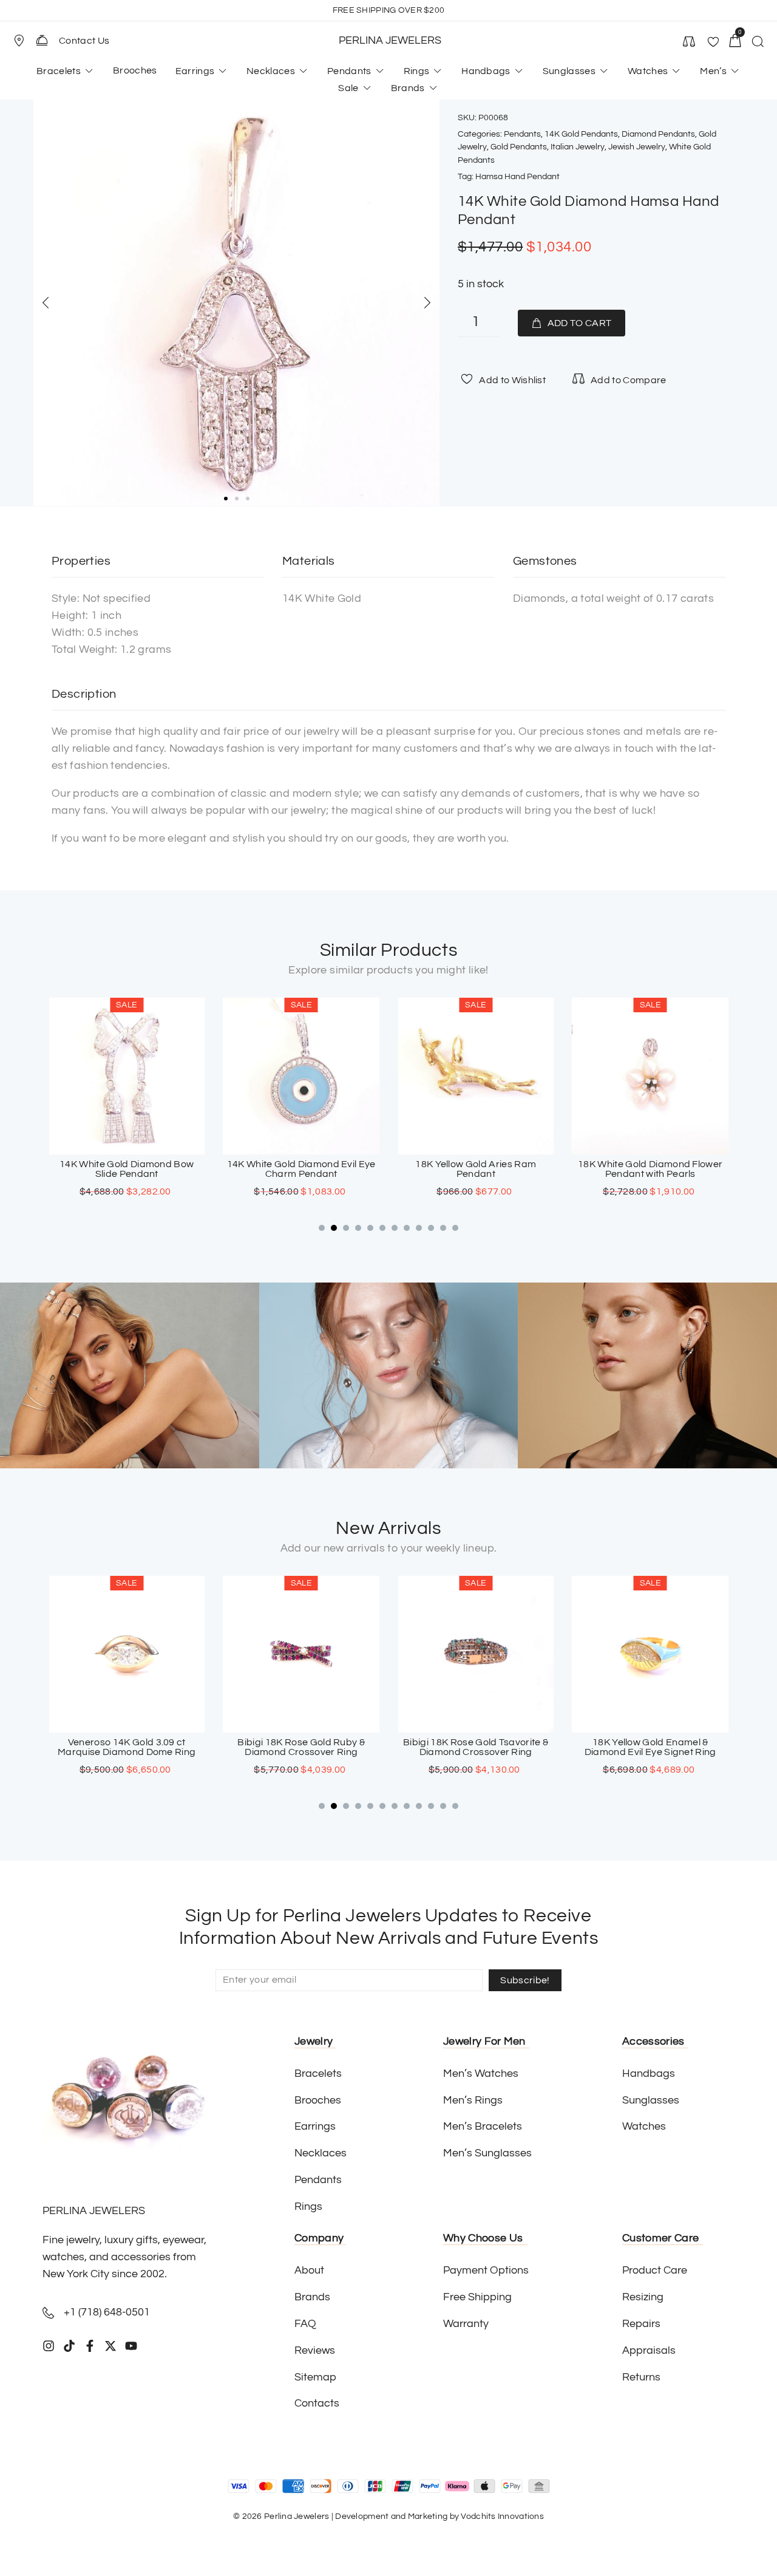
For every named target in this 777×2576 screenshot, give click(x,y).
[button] (24, 41)
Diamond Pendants (658, 134)
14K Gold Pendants (581, 134)
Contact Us (84, 41)
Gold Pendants (519, 147)
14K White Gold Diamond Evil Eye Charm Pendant (301, 1169)
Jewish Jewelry (637, 147)
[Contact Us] (42, 40)
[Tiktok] (69, 2346)
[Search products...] (758, 43)
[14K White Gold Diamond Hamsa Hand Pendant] (236, 303)
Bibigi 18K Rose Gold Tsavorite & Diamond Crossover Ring (476, 1747)
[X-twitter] (110, 2346)
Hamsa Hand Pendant (517, 177)
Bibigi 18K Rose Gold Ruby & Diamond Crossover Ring (301, 1747)
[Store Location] (19, 41)
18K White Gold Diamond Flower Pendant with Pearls (650, 1169)
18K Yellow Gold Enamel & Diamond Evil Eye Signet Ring (650, 1747)
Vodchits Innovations (502, 2516)
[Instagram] (49, 2346)
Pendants (522, 134)
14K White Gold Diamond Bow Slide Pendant (127, 1169)
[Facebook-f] (90, 2346)
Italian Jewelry (578, 147)
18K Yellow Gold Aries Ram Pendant (476, 1169)
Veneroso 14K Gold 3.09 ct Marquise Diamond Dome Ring (127, 1747)
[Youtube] (131, 2346)
